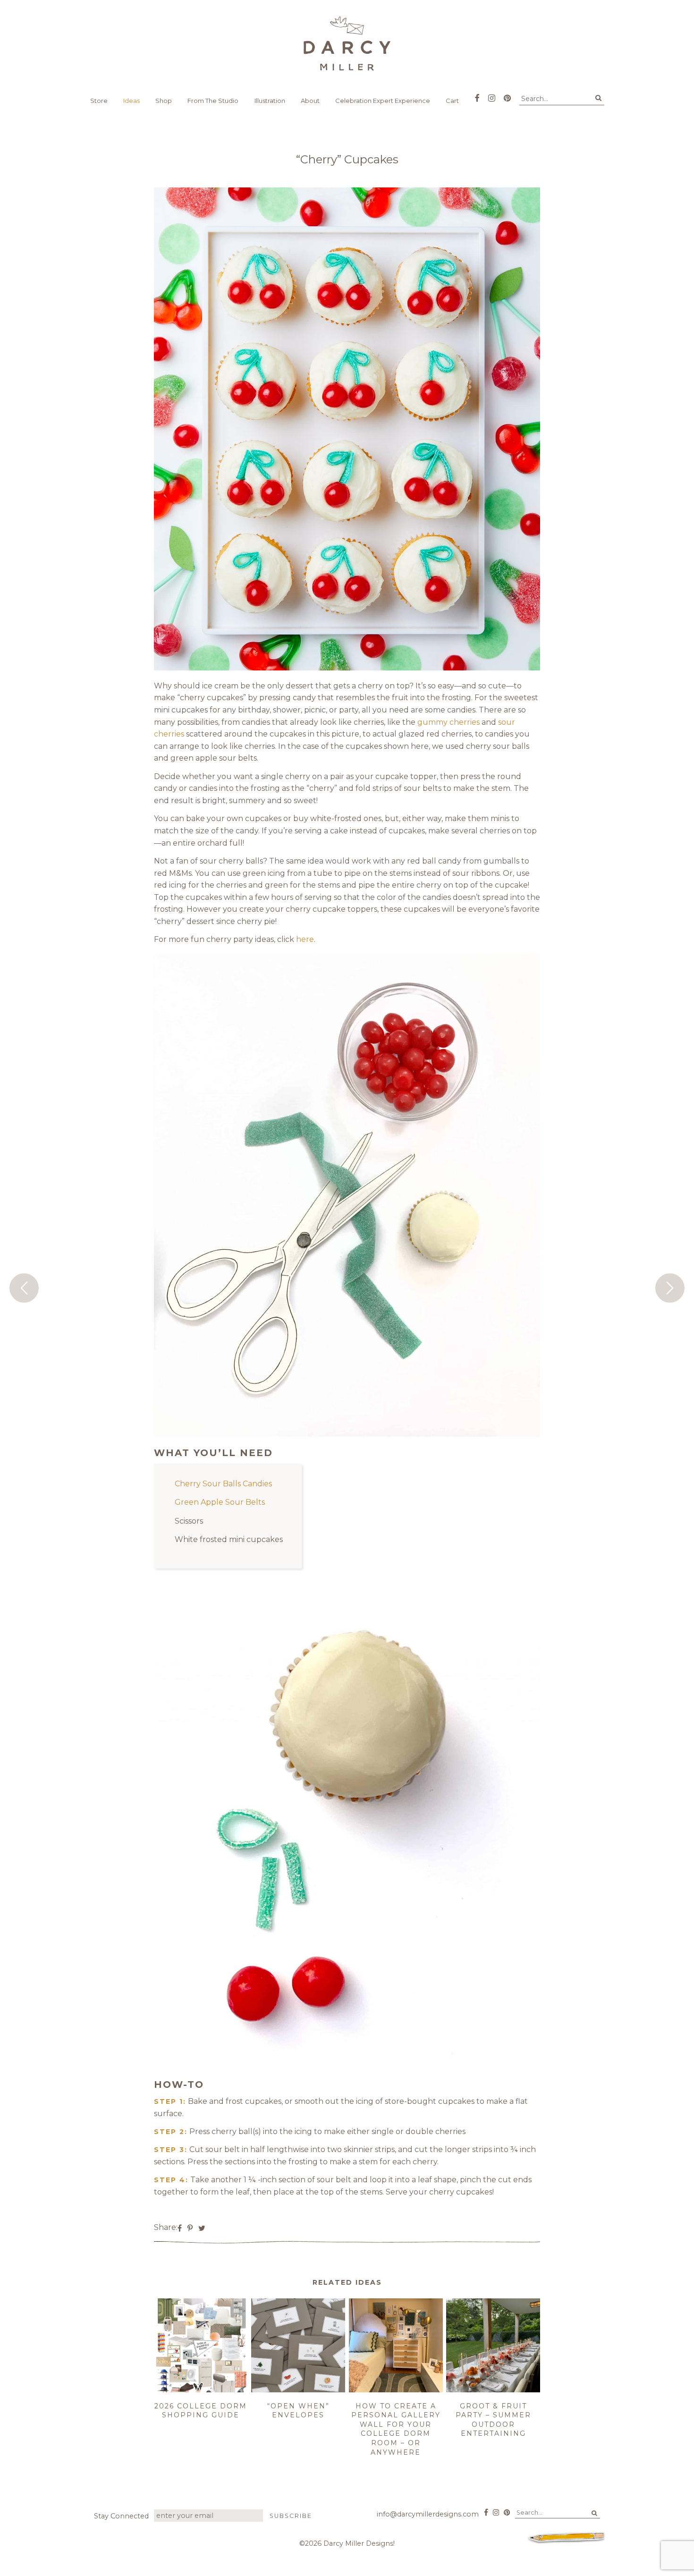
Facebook (477, 95)
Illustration (270, 101)
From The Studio (213, 101)
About (310, 101)
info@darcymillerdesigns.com (428, 2514)
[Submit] (598, 98)
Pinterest (507, 95)
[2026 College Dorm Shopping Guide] (201, 2390)
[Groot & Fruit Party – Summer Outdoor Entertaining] (493, 2390)
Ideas (131, 101)
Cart (452, 101)
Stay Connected (121, 2516)
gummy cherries (449, 722)
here (305, 939)
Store (99, 101)
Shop (164, 101)
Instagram (492, 95)
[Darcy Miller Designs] (347, 43)
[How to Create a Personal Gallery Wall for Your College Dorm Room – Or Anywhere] (396, 2390)
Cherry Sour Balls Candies (223, 1484)
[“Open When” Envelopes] (298, 2390)
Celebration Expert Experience (383, 101)
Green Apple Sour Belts (220, 1502)
